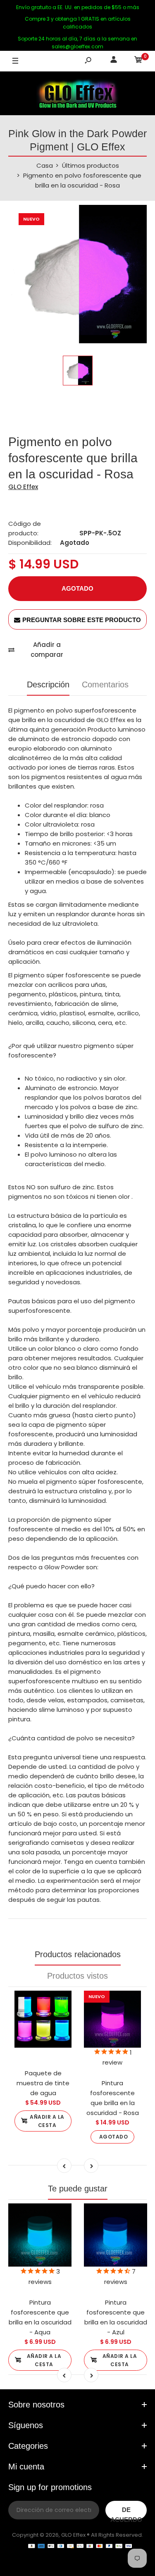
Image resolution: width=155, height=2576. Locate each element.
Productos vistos (77, 1976)
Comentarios (105, 684)
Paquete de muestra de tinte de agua (43, 2083)
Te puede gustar (78, 2189)
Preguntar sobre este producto (82, 620)
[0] (138, 61)
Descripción (48, 684)
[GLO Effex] (78, 93)
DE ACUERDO (126, 2513)
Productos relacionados (78, 1954)
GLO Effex (23, 487)
